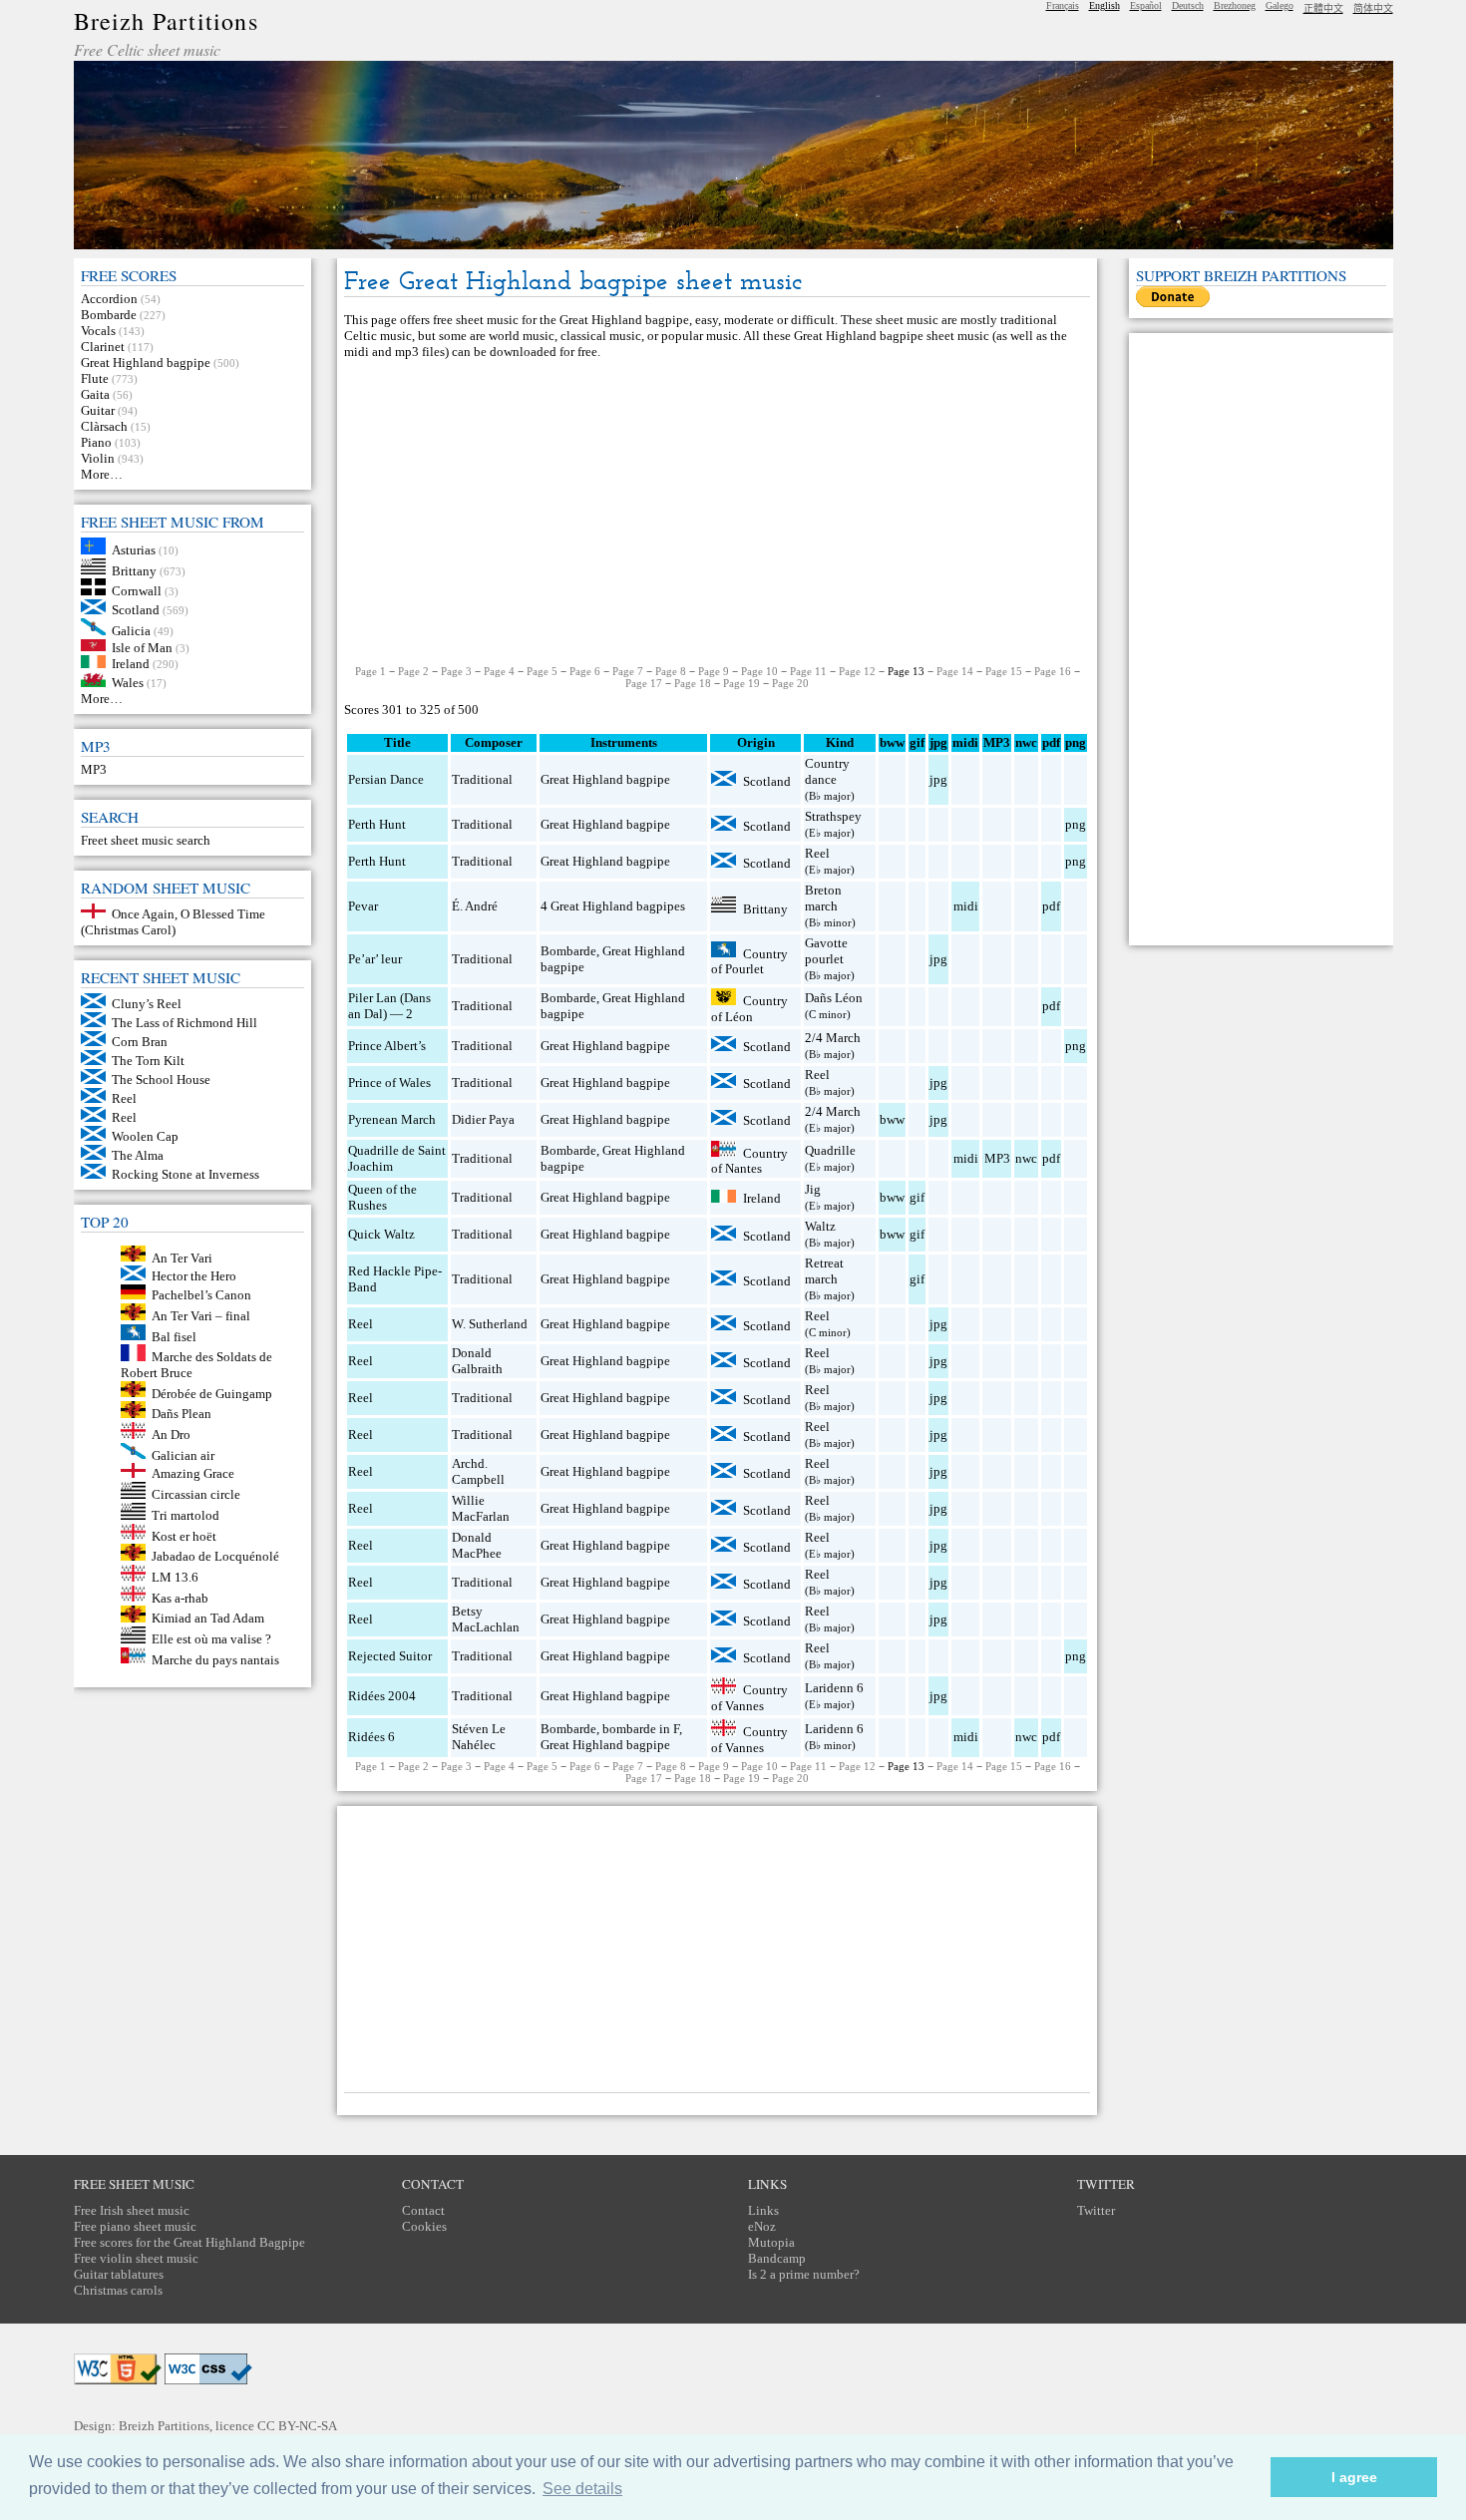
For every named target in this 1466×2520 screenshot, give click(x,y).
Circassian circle (196, 1494)
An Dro (171, 1435)
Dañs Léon (834, 998)
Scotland (136, 610)
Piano (96, 442)
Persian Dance (386, 779)
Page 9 (714, 671)
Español (1146, 5)
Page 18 (693, 683)
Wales (128, 683)
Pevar (363, 906)
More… (102, 474)
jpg (938, 779)
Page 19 (741, 683)
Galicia (131, 631)
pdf (1051, 906)
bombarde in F (641, 1729)
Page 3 (456, 671)
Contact (423, 2210)
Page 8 (671, 671)
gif (917, 1197)
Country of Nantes (749, 1160)
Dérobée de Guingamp (212, 1393)
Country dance (827, 771)
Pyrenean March (392, 1119)
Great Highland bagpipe (146, 362)
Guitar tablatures (119, 2274)
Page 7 (628, 671)
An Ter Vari (182, 1257)
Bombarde (109, 315)
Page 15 (1004, 671)
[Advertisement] (717, 513)
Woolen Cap (145, 1136)
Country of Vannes (749, 1698)
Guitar (98, 410)
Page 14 (955, 671)
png (1076, 824)
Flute (95, 378)
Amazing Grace (193, 1473)
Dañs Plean (182, 1414)
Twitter (1096, 2210)
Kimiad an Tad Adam (208, 1618)
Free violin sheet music (136, 2258)
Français (1063, 5)
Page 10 (759, 671)
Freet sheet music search (146, 840)
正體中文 (1323, 8)
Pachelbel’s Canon (201, 1295)
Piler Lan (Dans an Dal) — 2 (389, 1006)
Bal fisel (174, 1336)
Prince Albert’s (387, 1046)
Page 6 (585, 671)
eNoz (762, 2226)
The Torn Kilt (148, 1061)
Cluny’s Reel (147, 1004)
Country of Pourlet (749, 961)
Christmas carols (118, 2290)
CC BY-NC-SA (297, 2426)
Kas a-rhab (180, 1597)
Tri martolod (185, 1515)
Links (763, 2210)
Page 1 (370, 671)
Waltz (820, 1226)
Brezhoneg (1235, 5)
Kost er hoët (184, 1535)
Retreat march (824, 1271)
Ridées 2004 (382, 1696)
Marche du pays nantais (215, 1659)
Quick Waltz (381, 1234)
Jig (813, 1189)
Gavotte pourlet (826, 951)
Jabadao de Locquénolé (215, 1556)
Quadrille (830, 1150)
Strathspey (833, 816)
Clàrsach (104, 426)
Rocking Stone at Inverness (185, 1174)
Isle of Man (142, 647)
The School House (161, 1080)
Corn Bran (140, 1042)
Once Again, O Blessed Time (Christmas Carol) (174, 922)
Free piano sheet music (135, 2226)
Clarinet (103, 347)
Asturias (134, 550)
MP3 (94, 769)
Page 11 (808, 671)
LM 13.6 (175, 1577)
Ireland (131, 664)
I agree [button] (1354, 2477)
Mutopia (771, 2242)
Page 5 (542, 671)
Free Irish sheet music (132, 2210)
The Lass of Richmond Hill (184, 1023)
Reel (124, 1098)
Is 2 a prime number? (804, 2274)
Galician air (183, 1454)
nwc (1026, 1158)
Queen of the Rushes (382, 1197)
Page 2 (413, 671)
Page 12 (857, 671)
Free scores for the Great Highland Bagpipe (189, 2242)
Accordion (109, 299)
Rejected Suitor (390, 1656)
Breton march (823, 898)
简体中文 (1373, 8)
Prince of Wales (389, 1082)
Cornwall (137, 591)
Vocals (98, 331)
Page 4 (499, 671)
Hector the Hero (194, 1276)
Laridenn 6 (834, 1688)
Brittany (134, 570)
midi (966, 906)
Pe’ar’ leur (375, 959)
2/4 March (833, 1038)
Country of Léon (749, 1009)
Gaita (95, 394)
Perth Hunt (377, 824)
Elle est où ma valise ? (211, 1639)
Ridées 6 (371, 1737)
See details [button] (582, 2489)
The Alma (138, 1155)
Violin (98, 458)
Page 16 (1053, 671)
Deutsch (1188, 5)
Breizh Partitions (166, 21)
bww (892, 1119)
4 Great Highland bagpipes (613, 906)
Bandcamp (777, 2258)
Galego (1280, 5)
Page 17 (644, 683)
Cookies (424, 2226)
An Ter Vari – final (201, 1316)
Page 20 (790, 683)
